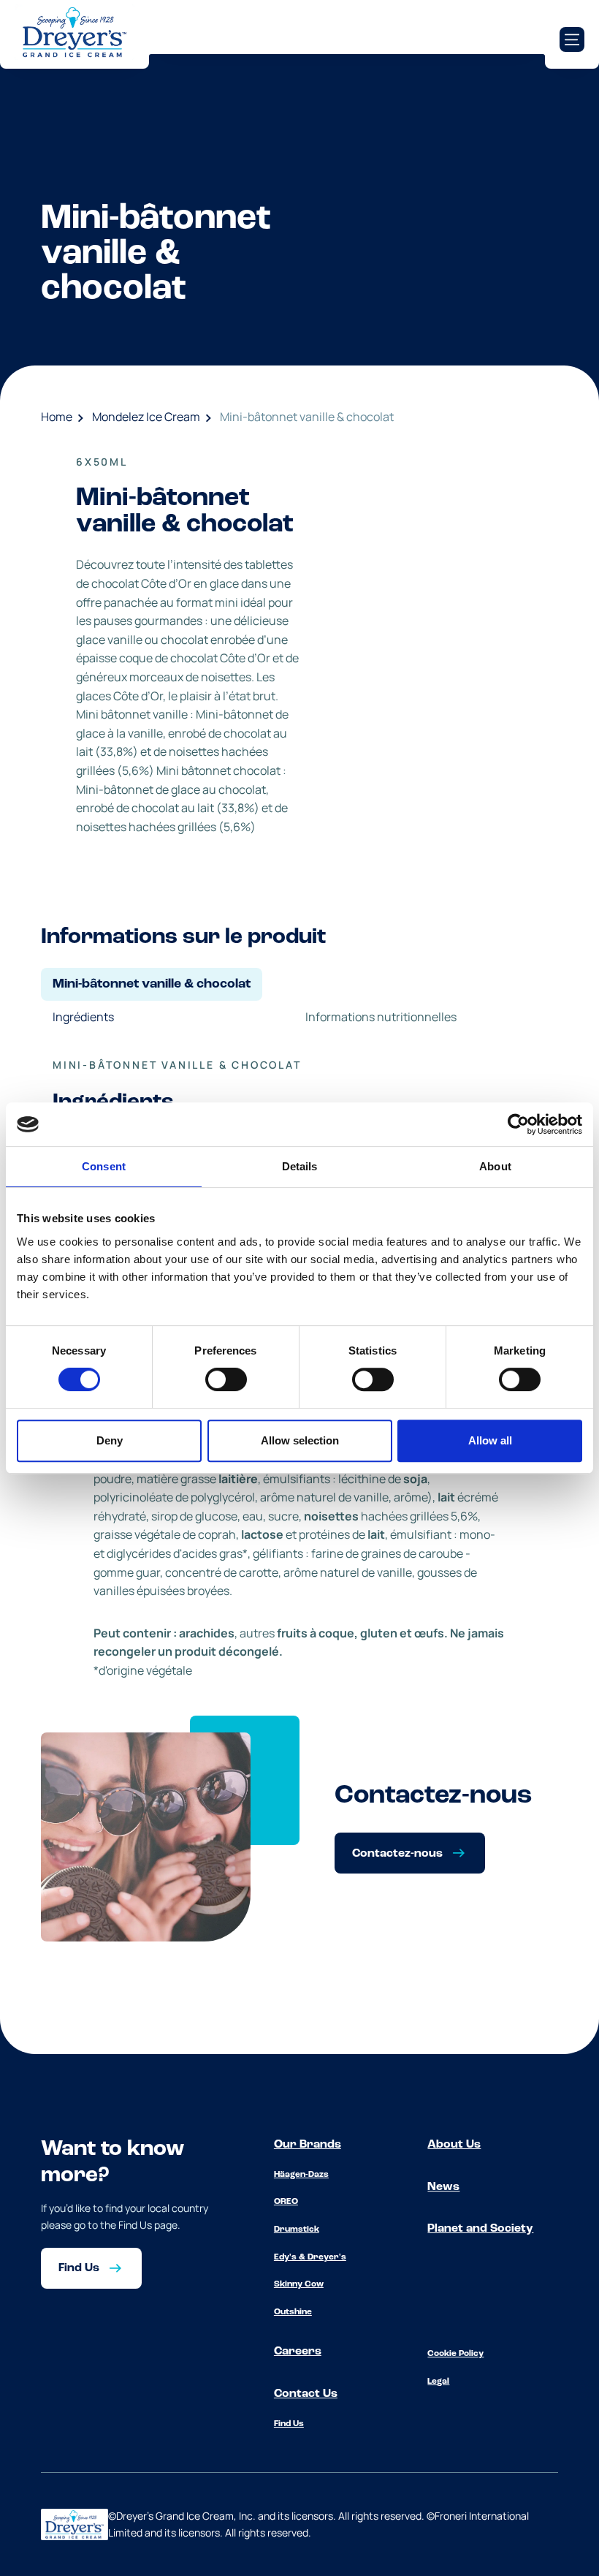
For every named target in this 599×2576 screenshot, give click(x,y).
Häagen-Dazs (301, 2175)
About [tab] (495, 1166)
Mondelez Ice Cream (146, 417)
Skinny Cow (299, 2284)
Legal (438, 2382)
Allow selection (300, 1440)
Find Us (289, 2424)
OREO (286, 2202)
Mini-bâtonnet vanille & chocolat (307, 417)
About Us (454, 2145)
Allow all (490, 1440)
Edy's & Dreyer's (310, 2257)
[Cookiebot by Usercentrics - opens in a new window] (518, 1124)
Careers (298, 2352)
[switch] (226, 1379)
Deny (110, 1440)
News (443, 2187)
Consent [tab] (104, 1166)
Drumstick (297, 2230)
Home (57, 417)
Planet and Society (480, 2229)
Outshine (293, 2312)
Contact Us (306, 2394)
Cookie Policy (455, 2354)
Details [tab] (300, 1166)
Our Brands (308, 2145)
